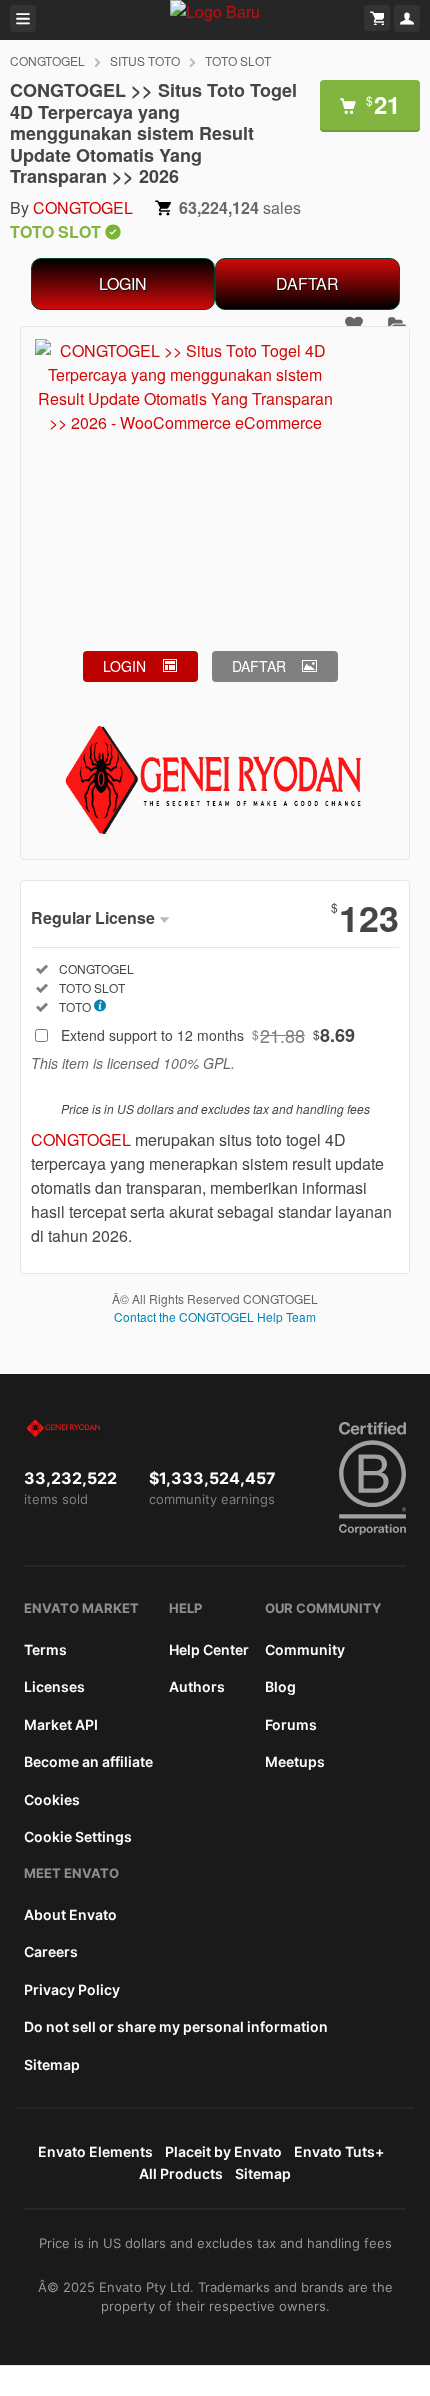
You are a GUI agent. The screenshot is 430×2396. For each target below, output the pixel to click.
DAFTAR (307, 283)
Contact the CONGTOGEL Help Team (215, 1316)
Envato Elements (95, 2151)
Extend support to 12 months (208, 1035)
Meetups (295, 1761)
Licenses (54, 1686)
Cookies (52, 1799)
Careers (51, 1951)
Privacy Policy (72, 1989)
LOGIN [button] (124, 666)
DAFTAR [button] (259, 666)
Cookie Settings (78, 1836)
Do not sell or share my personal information (176, 2026)
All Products (181, 2173)
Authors (197, 1686)
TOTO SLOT (238, 60)
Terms (45, 1649)
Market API (61, 1724)
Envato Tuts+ (339, 2151)
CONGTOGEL (47, 60)
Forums (291, 1724)
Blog (280, 1686)
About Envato (70, 1914)
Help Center (209, 1649)
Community (305, 1649)
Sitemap (52, 2064)
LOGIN (123, 283)
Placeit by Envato (223, 2151)
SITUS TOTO (145, 60)
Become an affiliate (88, 1761)
